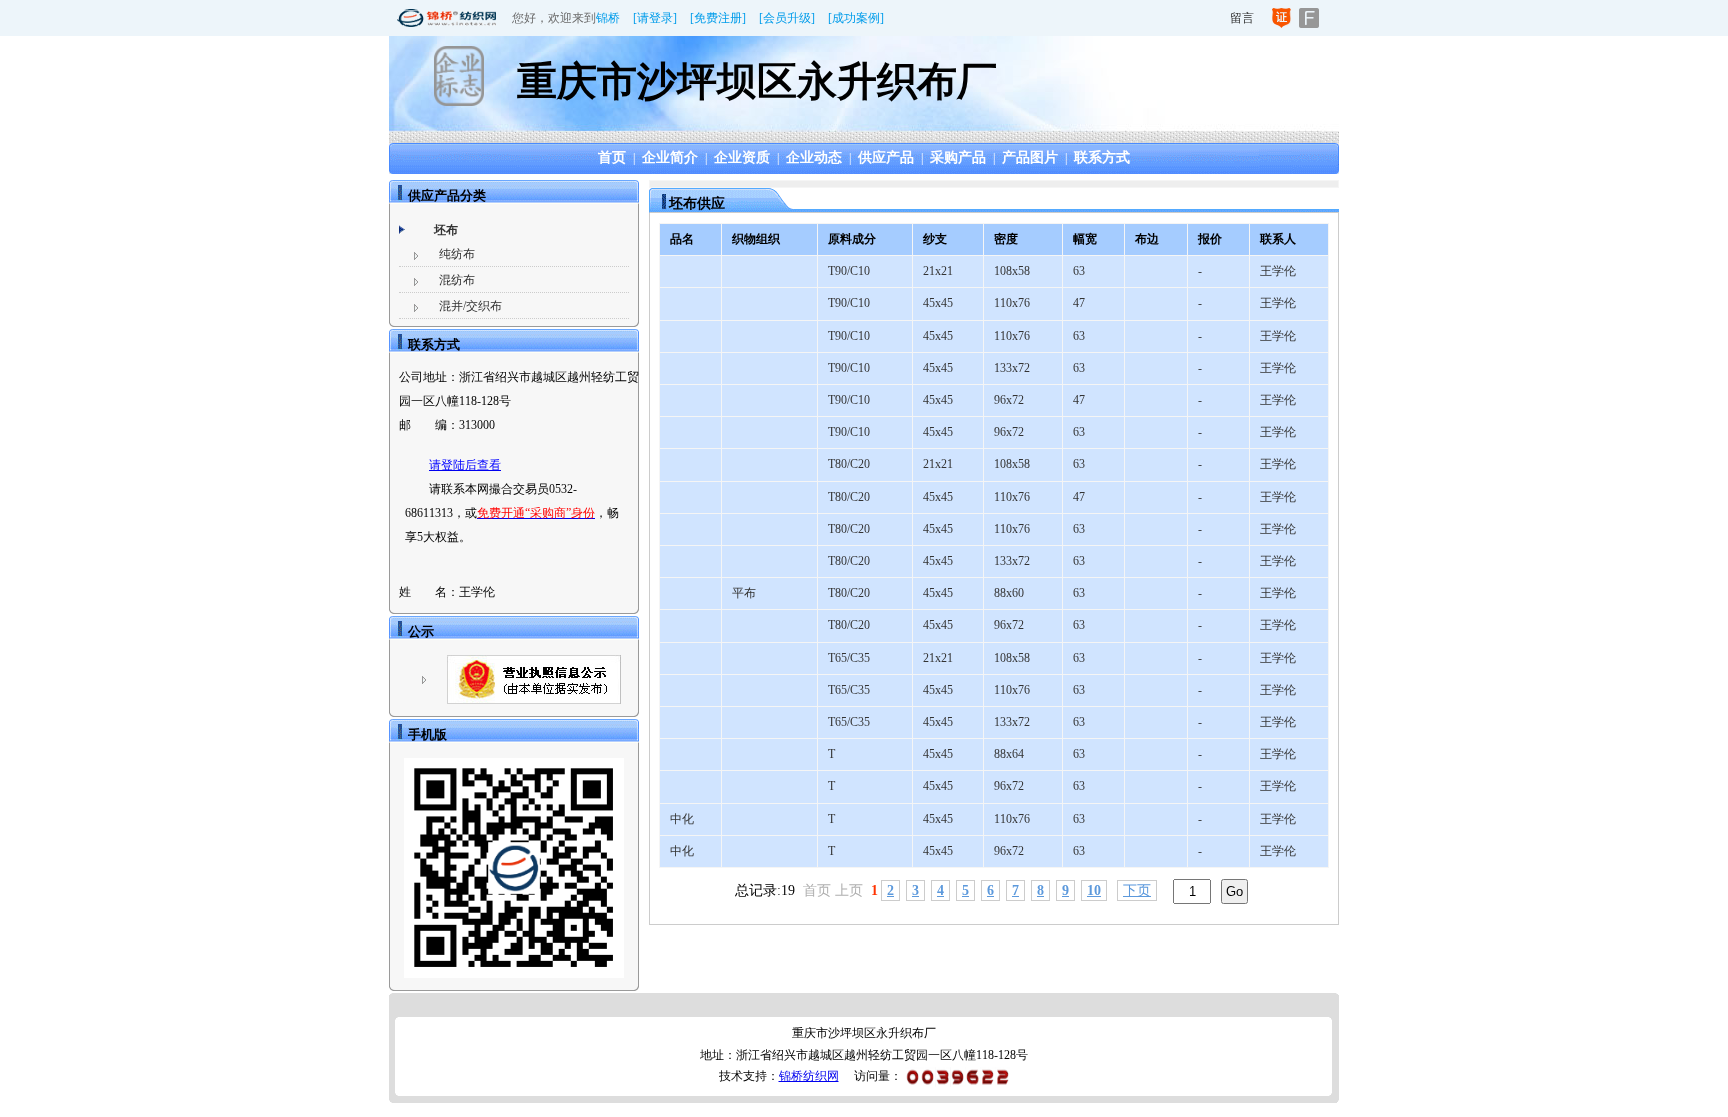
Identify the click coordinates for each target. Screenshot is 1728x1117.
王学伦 (1278, 271)
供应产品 (886, 157)
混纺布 (457, 280)
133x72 (1012, 368)
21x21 (938, 271)
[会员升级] (787, 18)
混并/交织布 (470, 306)
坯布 (446, 230)
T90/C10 (849, 271)
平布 (744, 593)
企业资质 (742, 157)
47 (1079, 303)
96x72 (1009, 400)
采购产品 (958, 157)
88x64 (1009, 754)
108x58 (1012, 271)
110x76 (1012, 303)
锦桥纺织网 (809, 1076)
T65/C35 (849, 658)
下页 (1137, 890)
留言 (1242, 18)
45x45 (938, 303)
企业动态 (814, 157)
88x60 (1009, 593)
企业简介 (670, 157)
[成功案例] (856, 18)
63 (1079, 271)
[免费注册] (718, 18)
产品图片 (1030, 157)
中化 (682, 819)
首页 (612, 157)
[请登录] (655, 18)
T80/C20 (849, 464)
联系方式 (1102, 157)
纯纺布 (457, 254)
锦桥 (608, 18)
